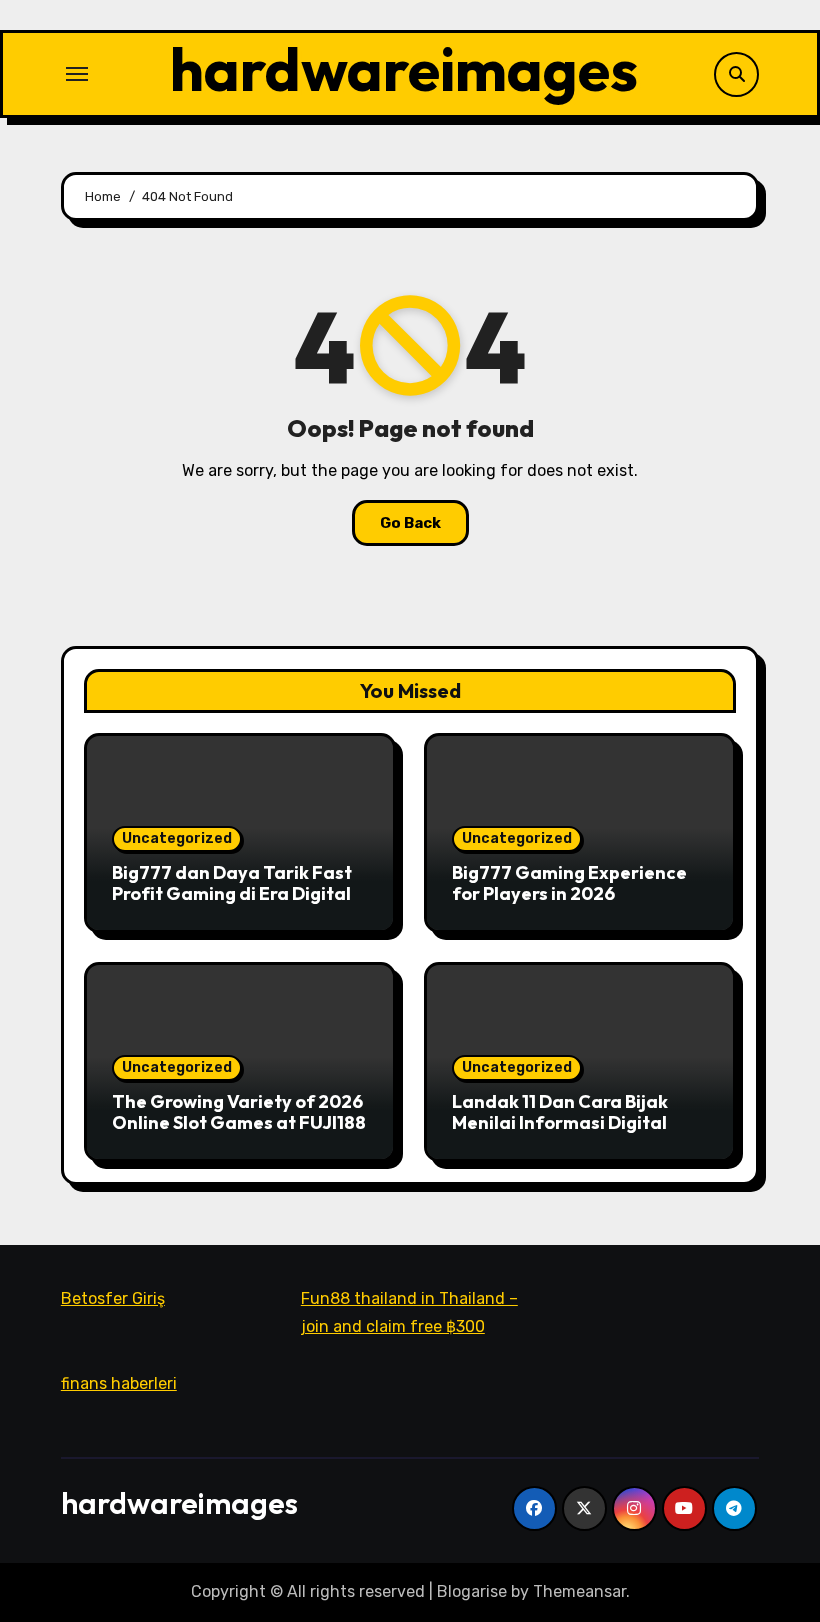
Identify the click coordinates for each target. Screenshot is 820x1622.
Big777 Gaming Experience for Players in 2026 (569, 883)
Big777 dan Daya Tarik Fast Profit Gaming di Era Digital (232, 883)
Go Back (410, 523)
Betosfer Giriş (113, 1298)
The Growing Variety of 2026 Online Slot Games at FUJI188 (239, 1112)
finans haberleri (119, 1383)
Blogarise (472, 1591)
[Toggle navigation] (77, 74)
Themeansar (579, 1591)
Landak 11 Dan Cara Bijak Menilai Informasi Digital (560, 1112)
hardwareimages (404, 69)
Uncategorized (177, 838)
